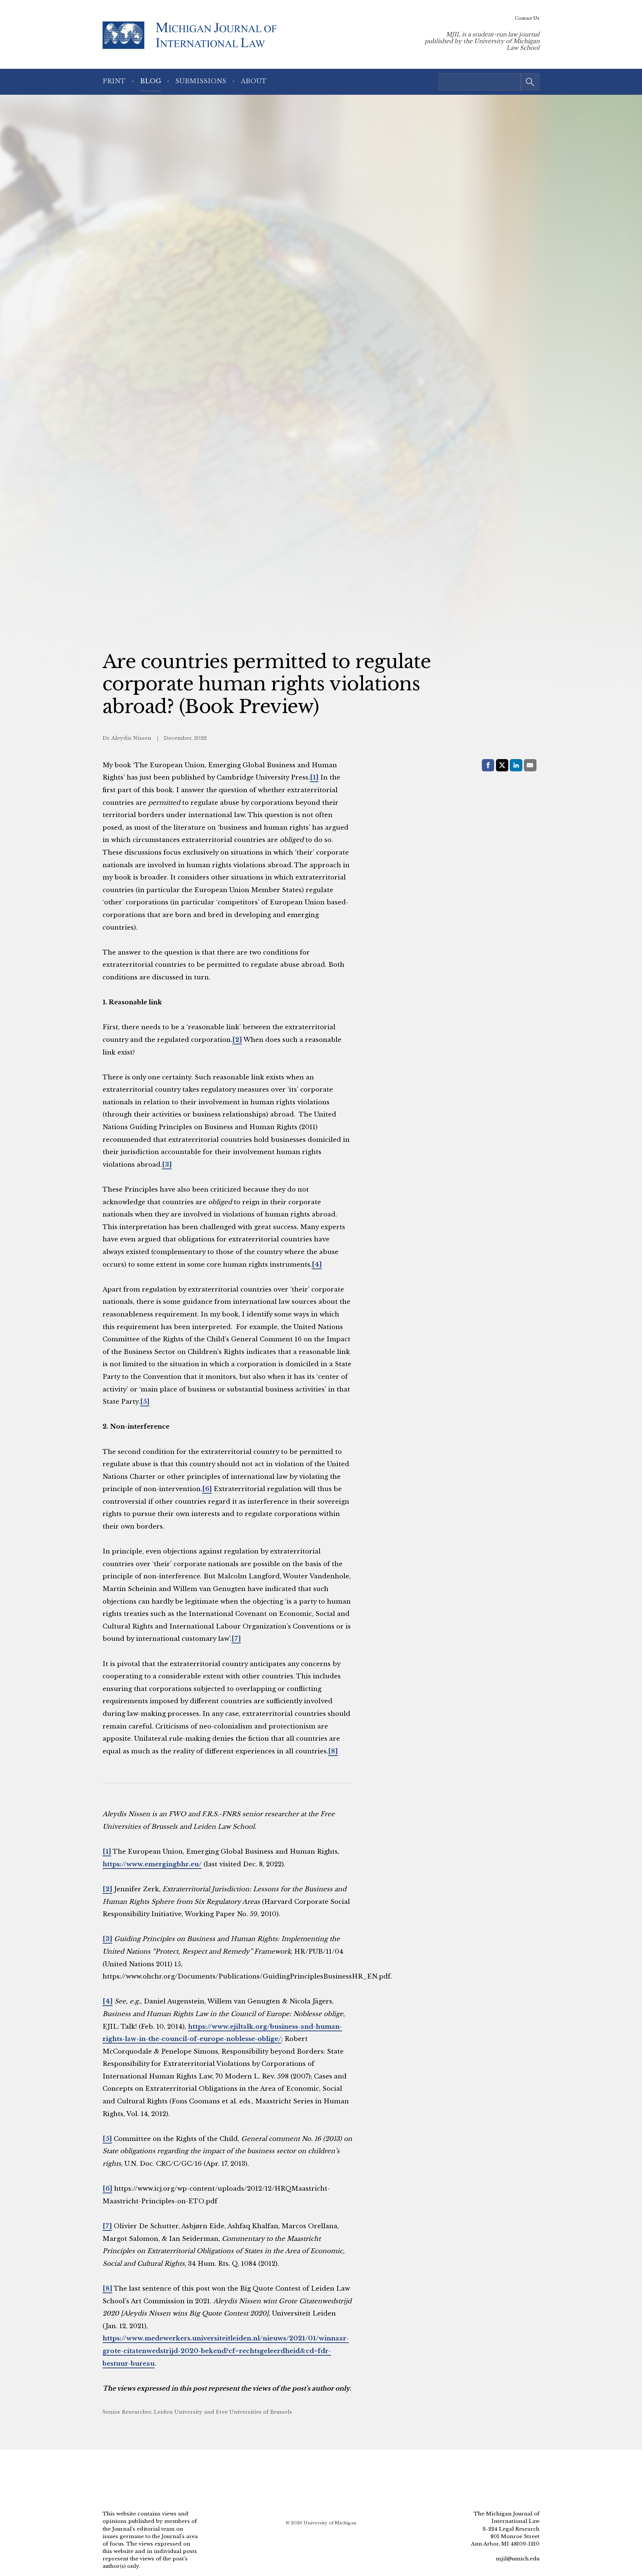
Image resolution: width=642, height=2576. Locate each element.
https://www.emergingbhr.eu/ (152, 1864)
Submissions (201, 81)
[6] (207, 1489)
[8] (333, 1751)
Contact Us (527, 18)
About (254, 81)
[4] (317, 1265)
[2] (237, 1040)
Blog (151, 81)
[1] (314, 777)
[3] (167, 1165)
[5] (145, 1402)
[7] (236, 1639)
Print (114, 81)
